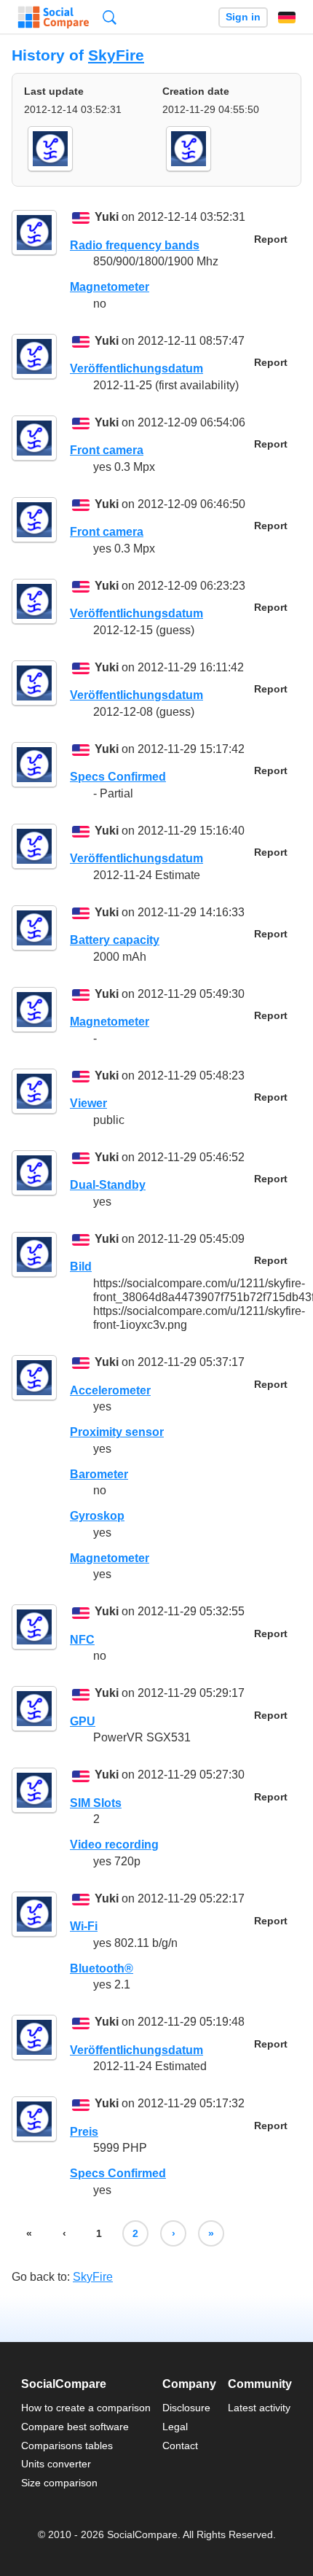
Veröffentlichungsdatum (136, 368)
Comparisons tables (67, 2446)
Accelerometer (110, 1390)
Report (271, 239)
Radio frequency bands (135, 245)
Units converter (56, 2464)
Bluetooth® (102, 1968)
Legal (175, 2427)
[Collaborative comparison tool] (54, 17)
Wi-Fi (84, 1926)
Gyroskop (97, 1516)
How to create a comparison (86, 2408)
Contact (180, 2446)
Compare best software (75, 2427)
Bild (81, 1266)
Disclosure (186, 2408)
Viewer (88, 1103)
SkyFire (116, 55)
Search (110, 17)
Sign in (243, 17)
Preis (84, 2132)
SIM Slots (96, 1803)
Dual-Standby (108, 1185)
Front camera (107, 450)
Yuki (107, 218)
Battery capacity (115, 940)
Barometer (99, 1474)
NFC (82, 1640)
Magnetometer (110, 287)
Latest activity (259, 2408)
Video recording (114, 1845)
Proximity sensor (117, 1432)
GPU (83, 1721)
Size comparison (59, 2483)
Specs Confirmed (118, 777)
